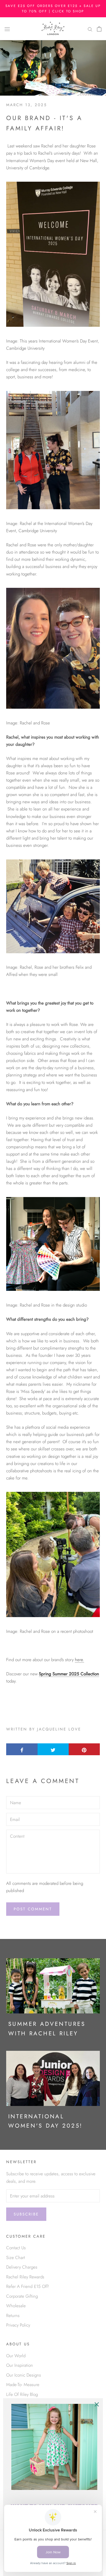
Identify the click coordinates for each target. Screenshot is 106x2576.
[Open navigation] (7, 29)
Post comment (33, 1909)
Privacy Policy (18, 2325)
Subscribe (26, 2214)
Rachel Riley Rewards (25, 2277)
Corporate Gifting (22, 2296)
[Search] (90, 29)
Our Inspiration (20, 2365)
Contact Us (16, 2248)
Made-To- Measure (23, 2385)
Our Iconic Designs (24, 2375)
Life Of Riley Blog (22, 2394)
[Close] (97, 2404)
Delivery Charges (22, 2267)
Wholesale (16, 2306)
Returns (13, 2315)
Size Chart (16, 2257)
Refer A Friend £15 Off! (28, 2286)
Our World (16, 2356)
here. (79, 1660)
